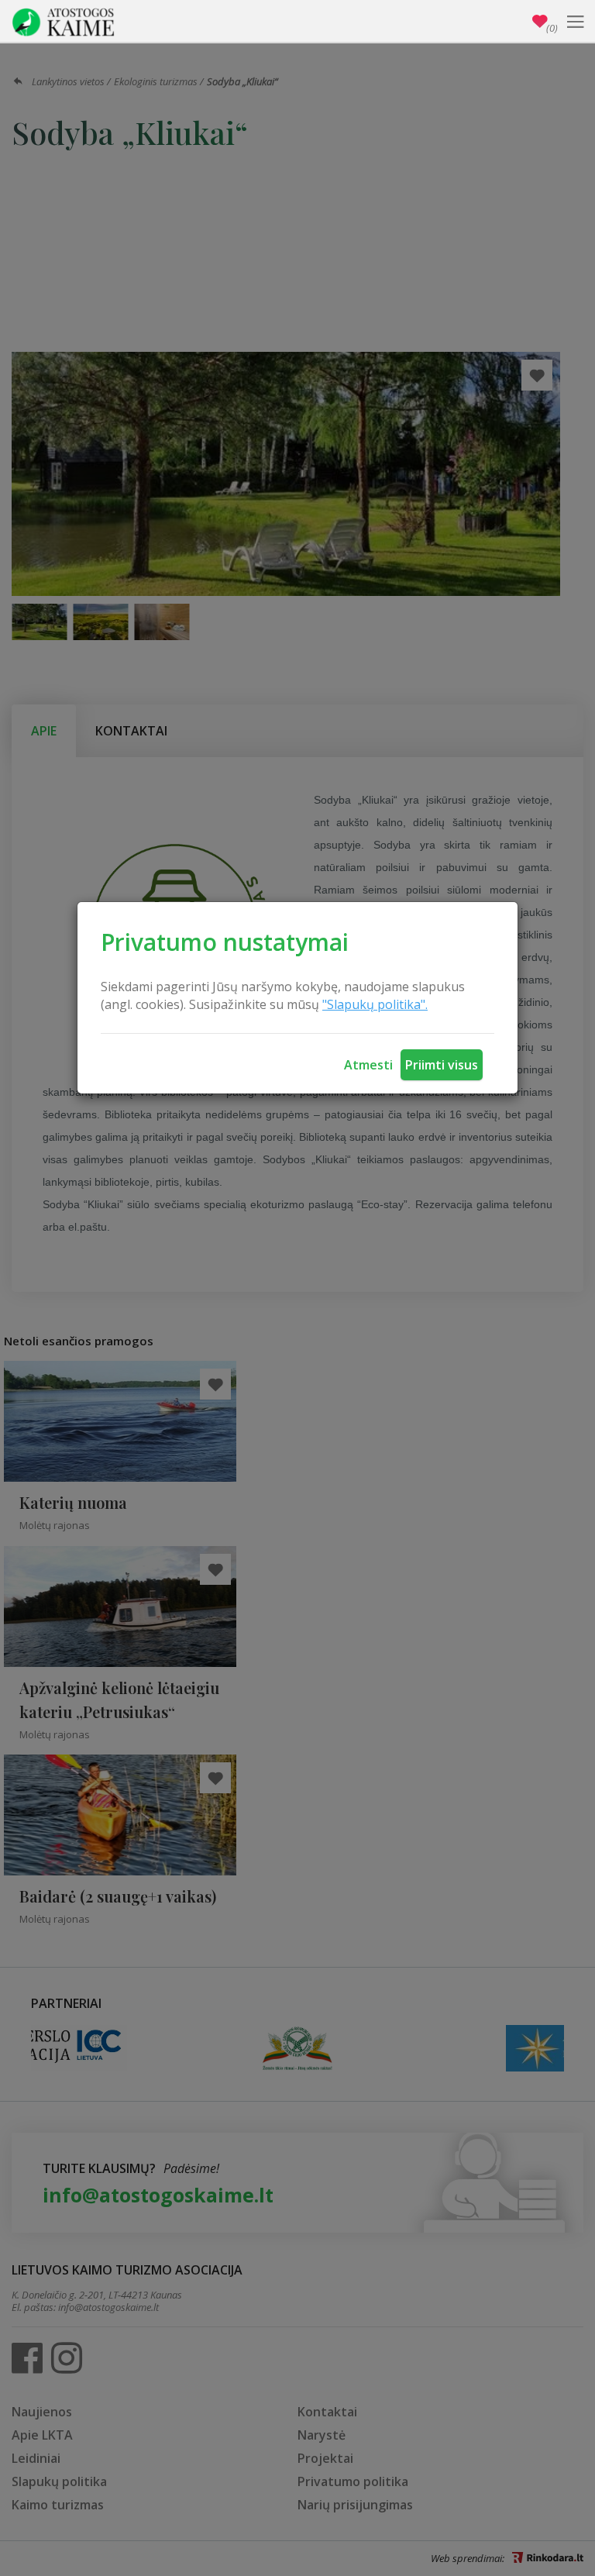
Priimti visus (442, 1065)
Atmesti (368, 1065)
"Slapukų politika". (375, 1004)
